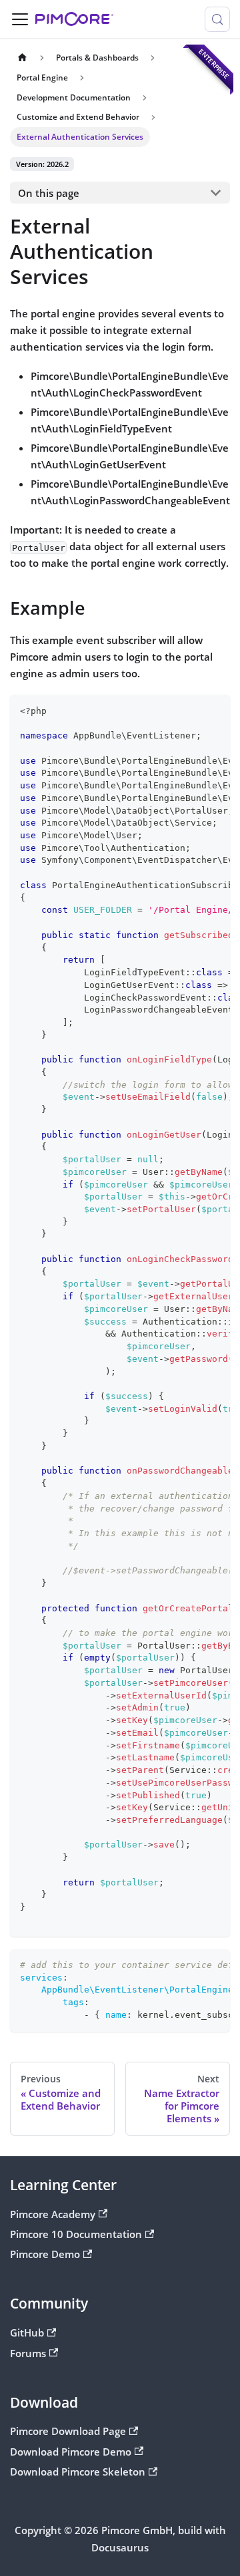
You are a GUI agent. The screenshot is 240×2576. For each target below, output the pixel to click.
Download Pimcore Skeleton (78, 2472)
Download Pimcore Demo (71, 2452)
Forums (28, 2353)
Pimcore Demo (45, 2254)
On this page (49, 193)
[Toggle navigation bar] (20, 19)
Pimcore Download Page (68, 2431)
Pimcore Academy (53, 2214)
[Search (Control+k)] (217, 19)
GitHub (27, 2333)
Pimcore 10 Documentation (76, 2234)
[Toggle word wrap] (191, 711)
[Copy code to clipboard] (214, 711)
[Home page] (22, 58)
